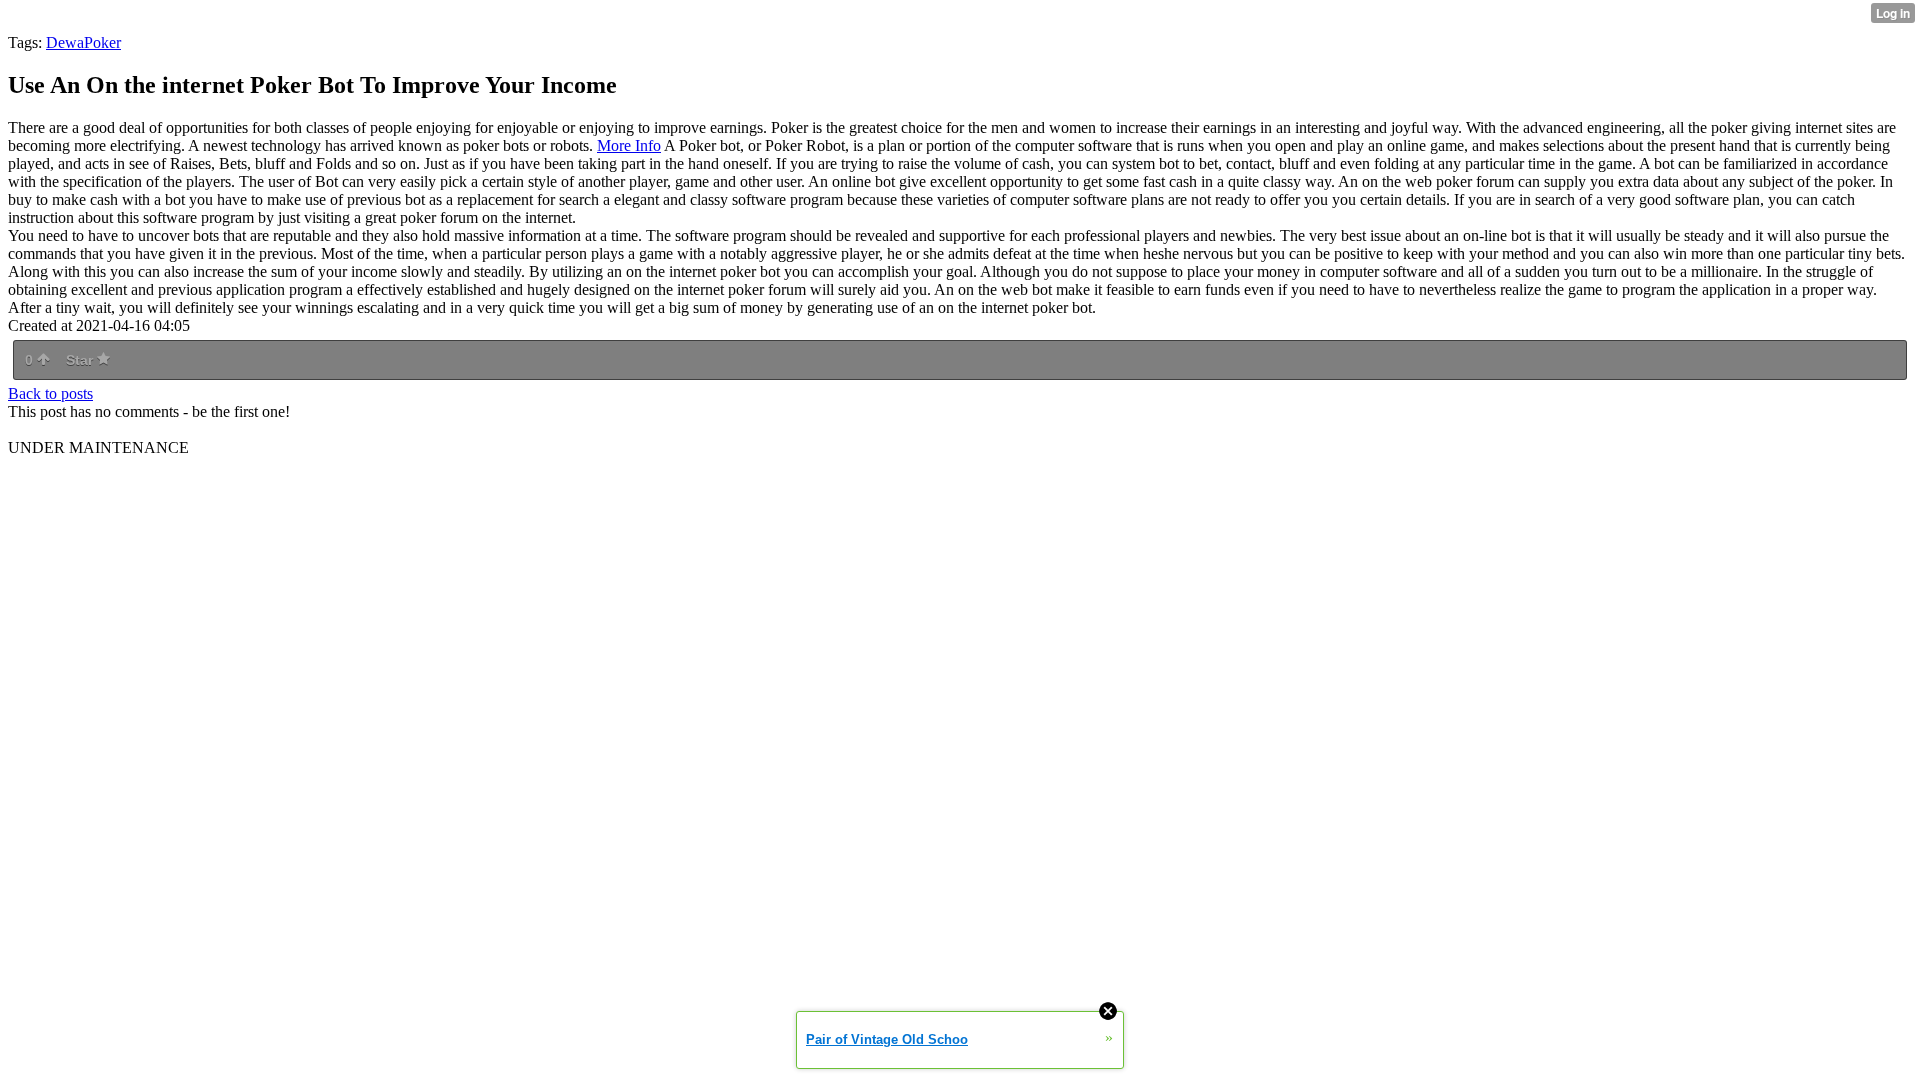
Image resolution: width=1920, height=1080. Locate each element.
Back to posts (50, 393)
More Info (629, 145)
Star (81, 360)
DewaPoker (83, 42)
